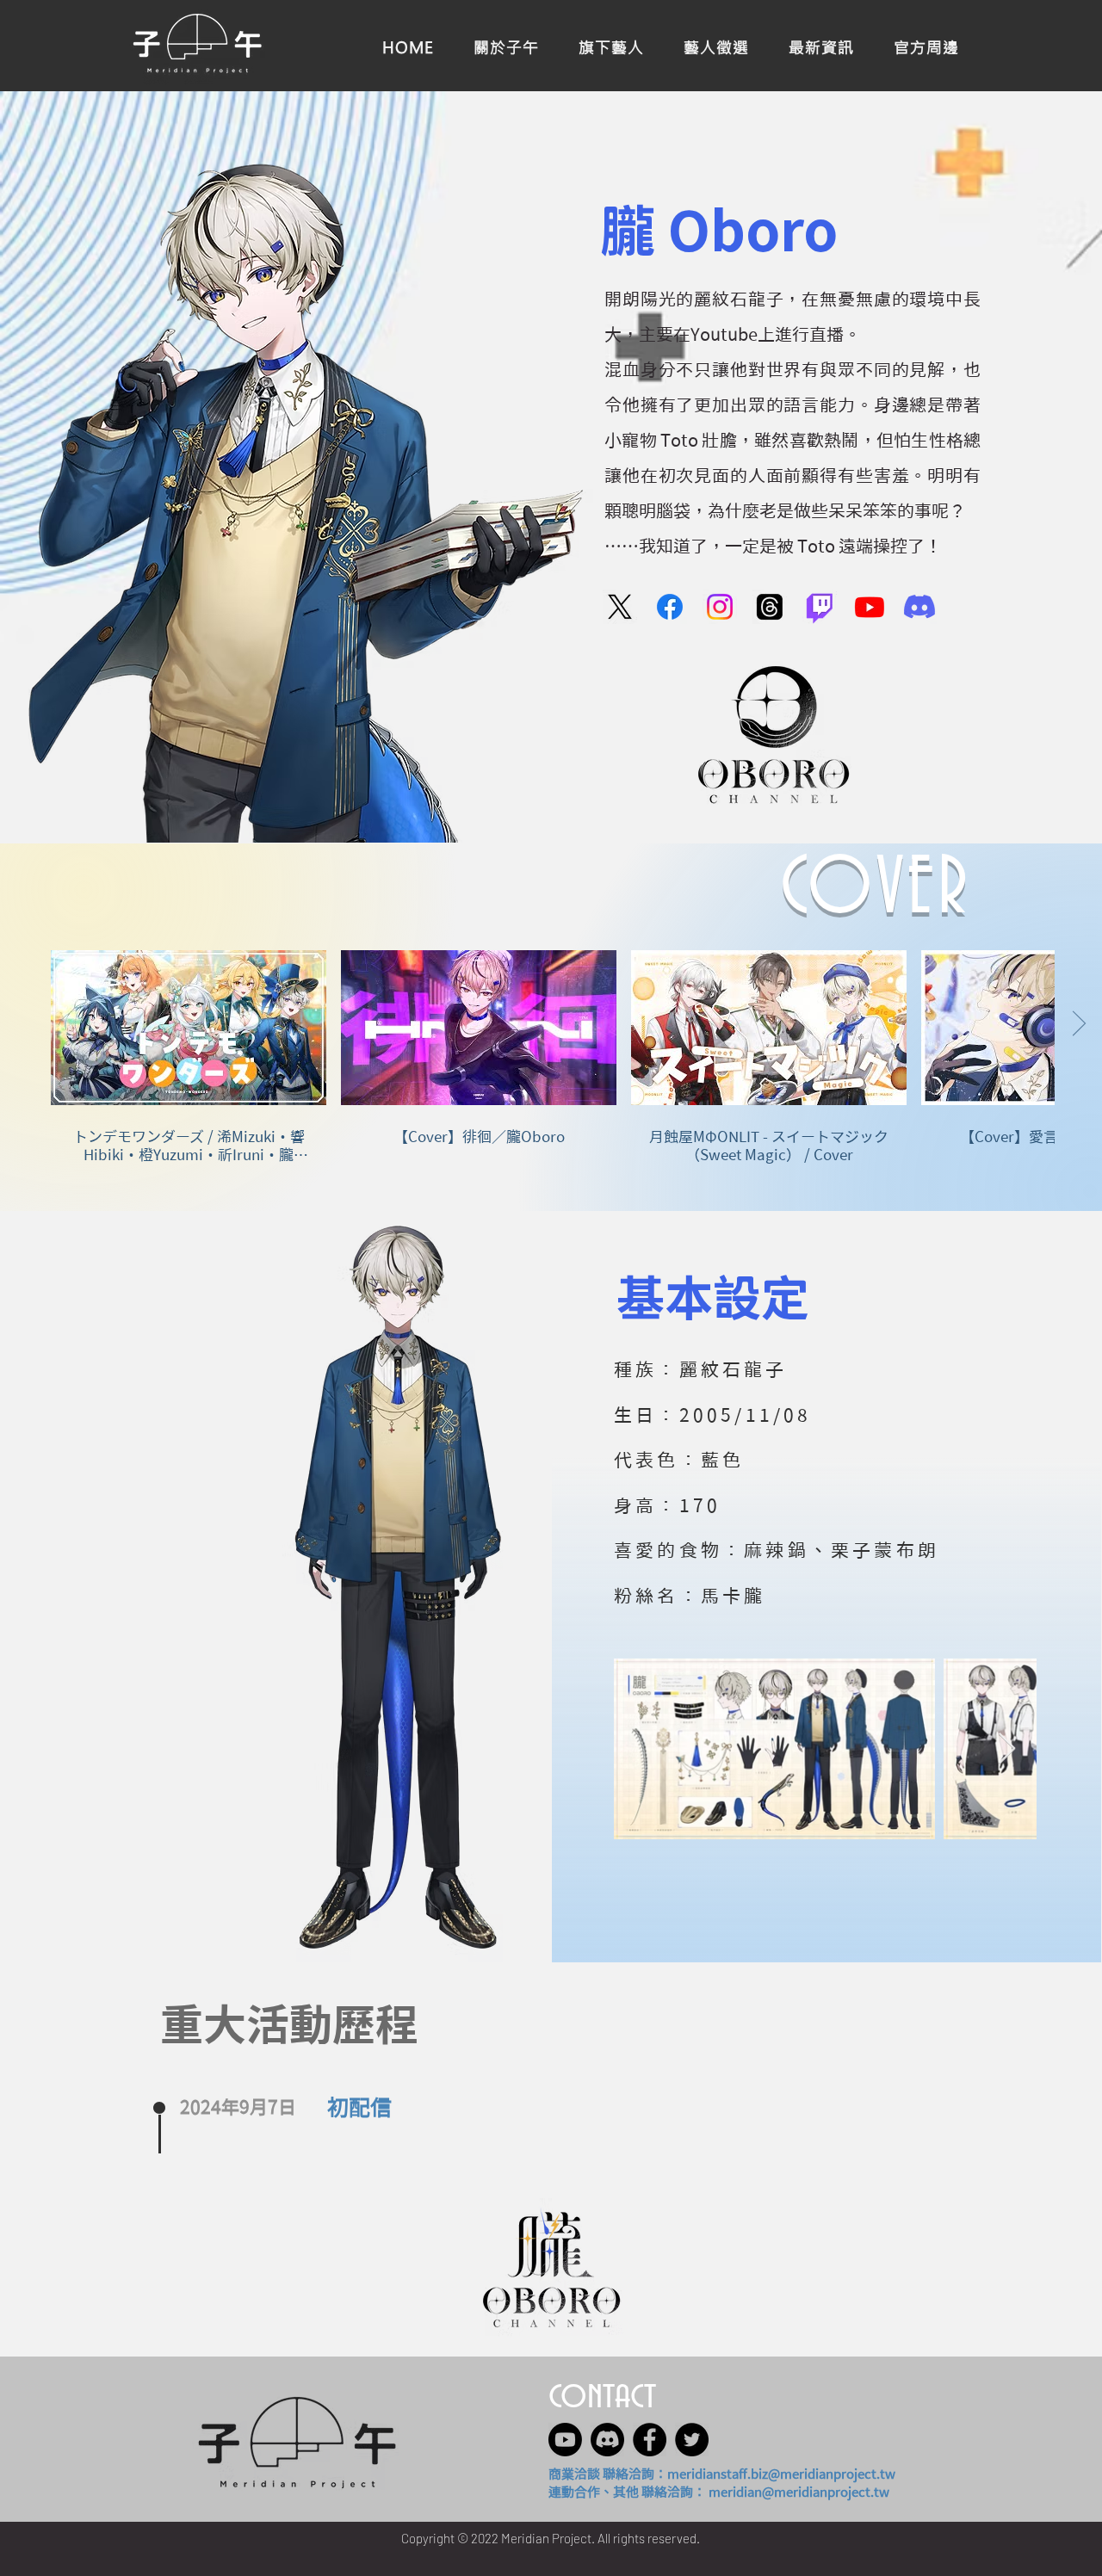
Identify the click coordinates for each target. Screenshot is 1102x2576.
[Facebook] (670, 607)
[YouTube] (870, 607)
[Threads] (770, 607)
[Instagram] (720, 607)
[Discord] (919, 607)
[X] (620, 607)
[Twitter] (692, 2440)
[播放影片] (189, 1028)
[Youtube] (565, 2440)
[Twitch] (820, 607)
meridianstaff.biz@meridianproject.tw (781, 2474)
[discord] (607, 2440)
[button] (926, 46)
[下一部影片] (1078, 1024)
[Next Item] (1007, 1749)
